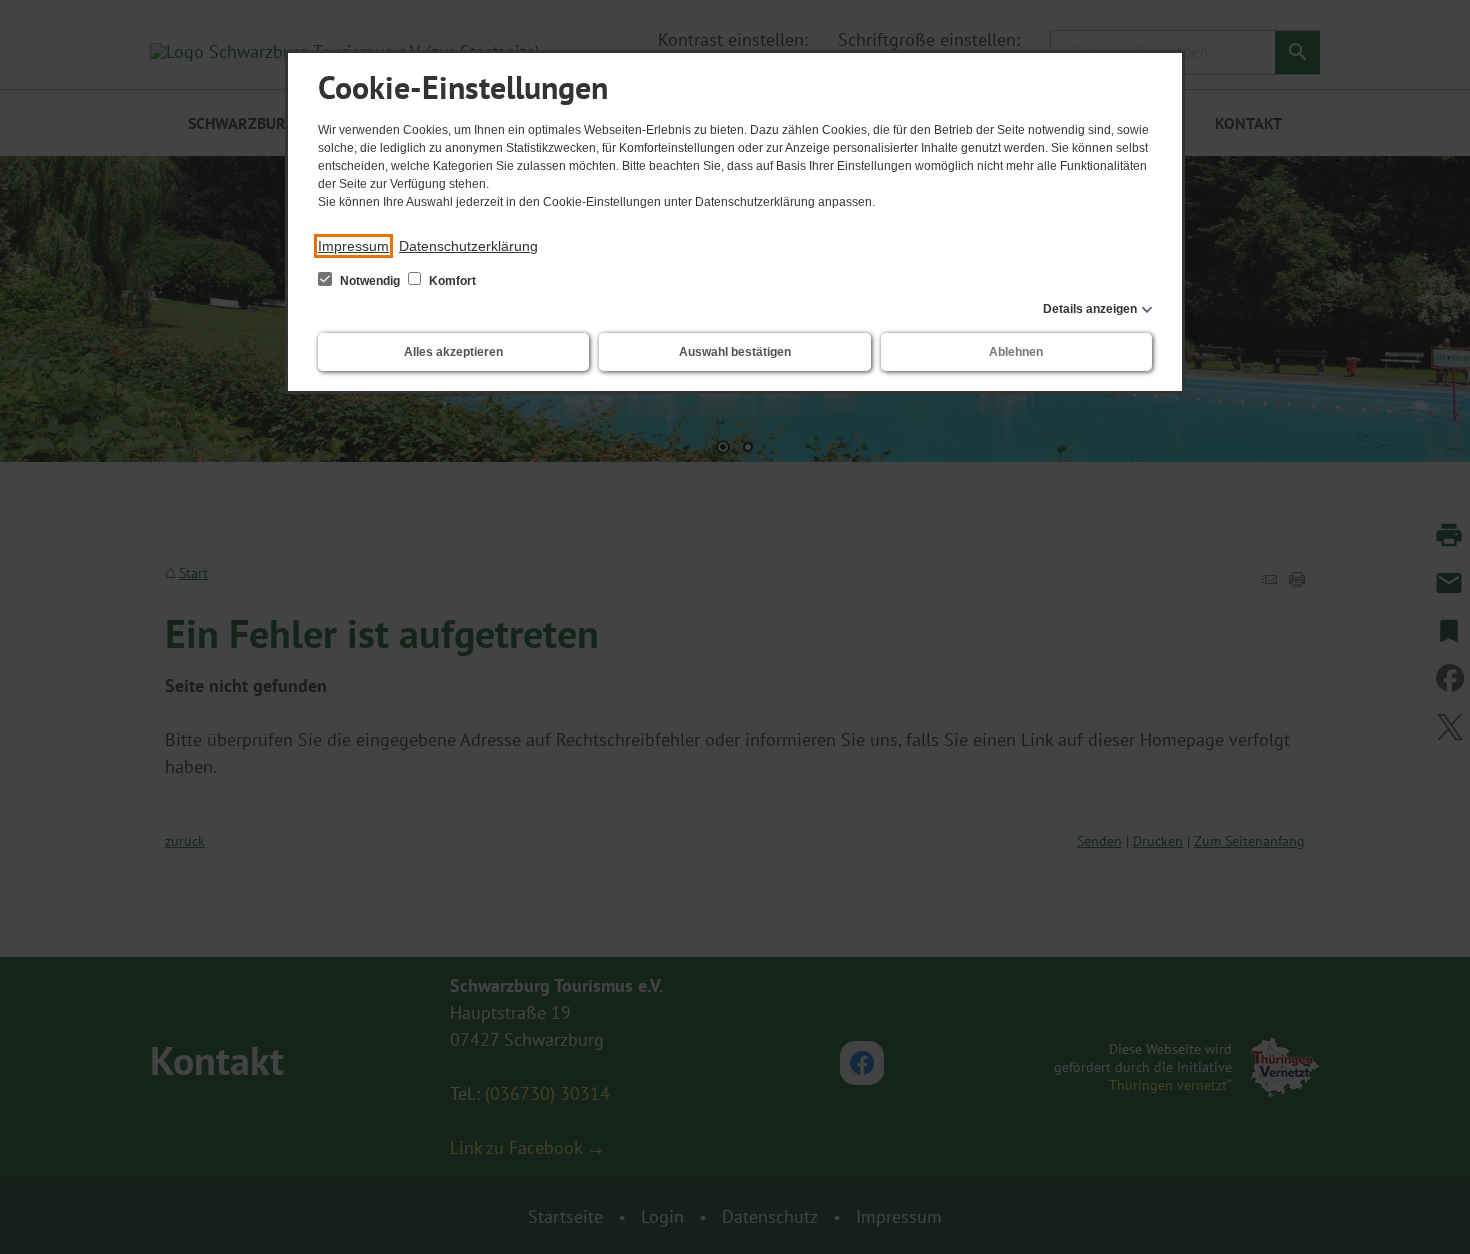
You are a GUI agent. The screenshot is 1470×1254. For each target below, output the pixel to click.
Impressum (353, 246)
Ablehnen (1016, 352)
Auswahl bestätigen (735, 352)
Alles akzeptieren (453, 352)
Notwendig (370, 281)
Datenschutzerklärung (468, 246)
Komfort (451, 281)
